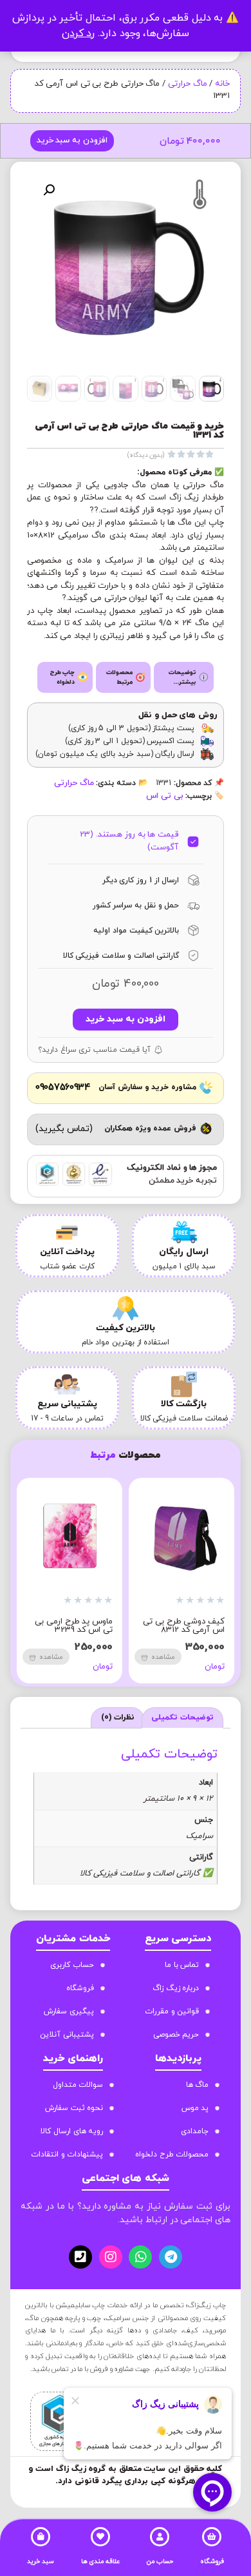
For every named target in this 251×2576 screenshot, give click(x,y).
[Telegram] (171, 2257)
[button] (49, 190)
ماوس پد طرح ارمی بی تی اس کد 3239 (74, 1626)
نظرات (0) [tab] (118, 1718)
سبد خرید (41, 2561)
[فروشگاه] (212, 2537)
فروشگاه (212, 2561)
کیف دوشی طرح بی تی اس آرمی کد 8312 (184, 1626)
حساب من (160, 2561)
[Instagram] (111, 2257)
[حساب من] (160, 2537)
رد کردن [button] (79, 34)
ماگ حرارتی (188, 84)
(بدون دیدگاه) (146, 455)
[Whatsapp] (140, 2257)
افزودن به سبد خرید (72, 140)
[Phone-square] (80, 2257)
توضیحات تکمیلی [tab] (182, 1718)
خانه (222, 84)
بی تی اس (164, 796)
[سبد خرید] (41, 2537)
